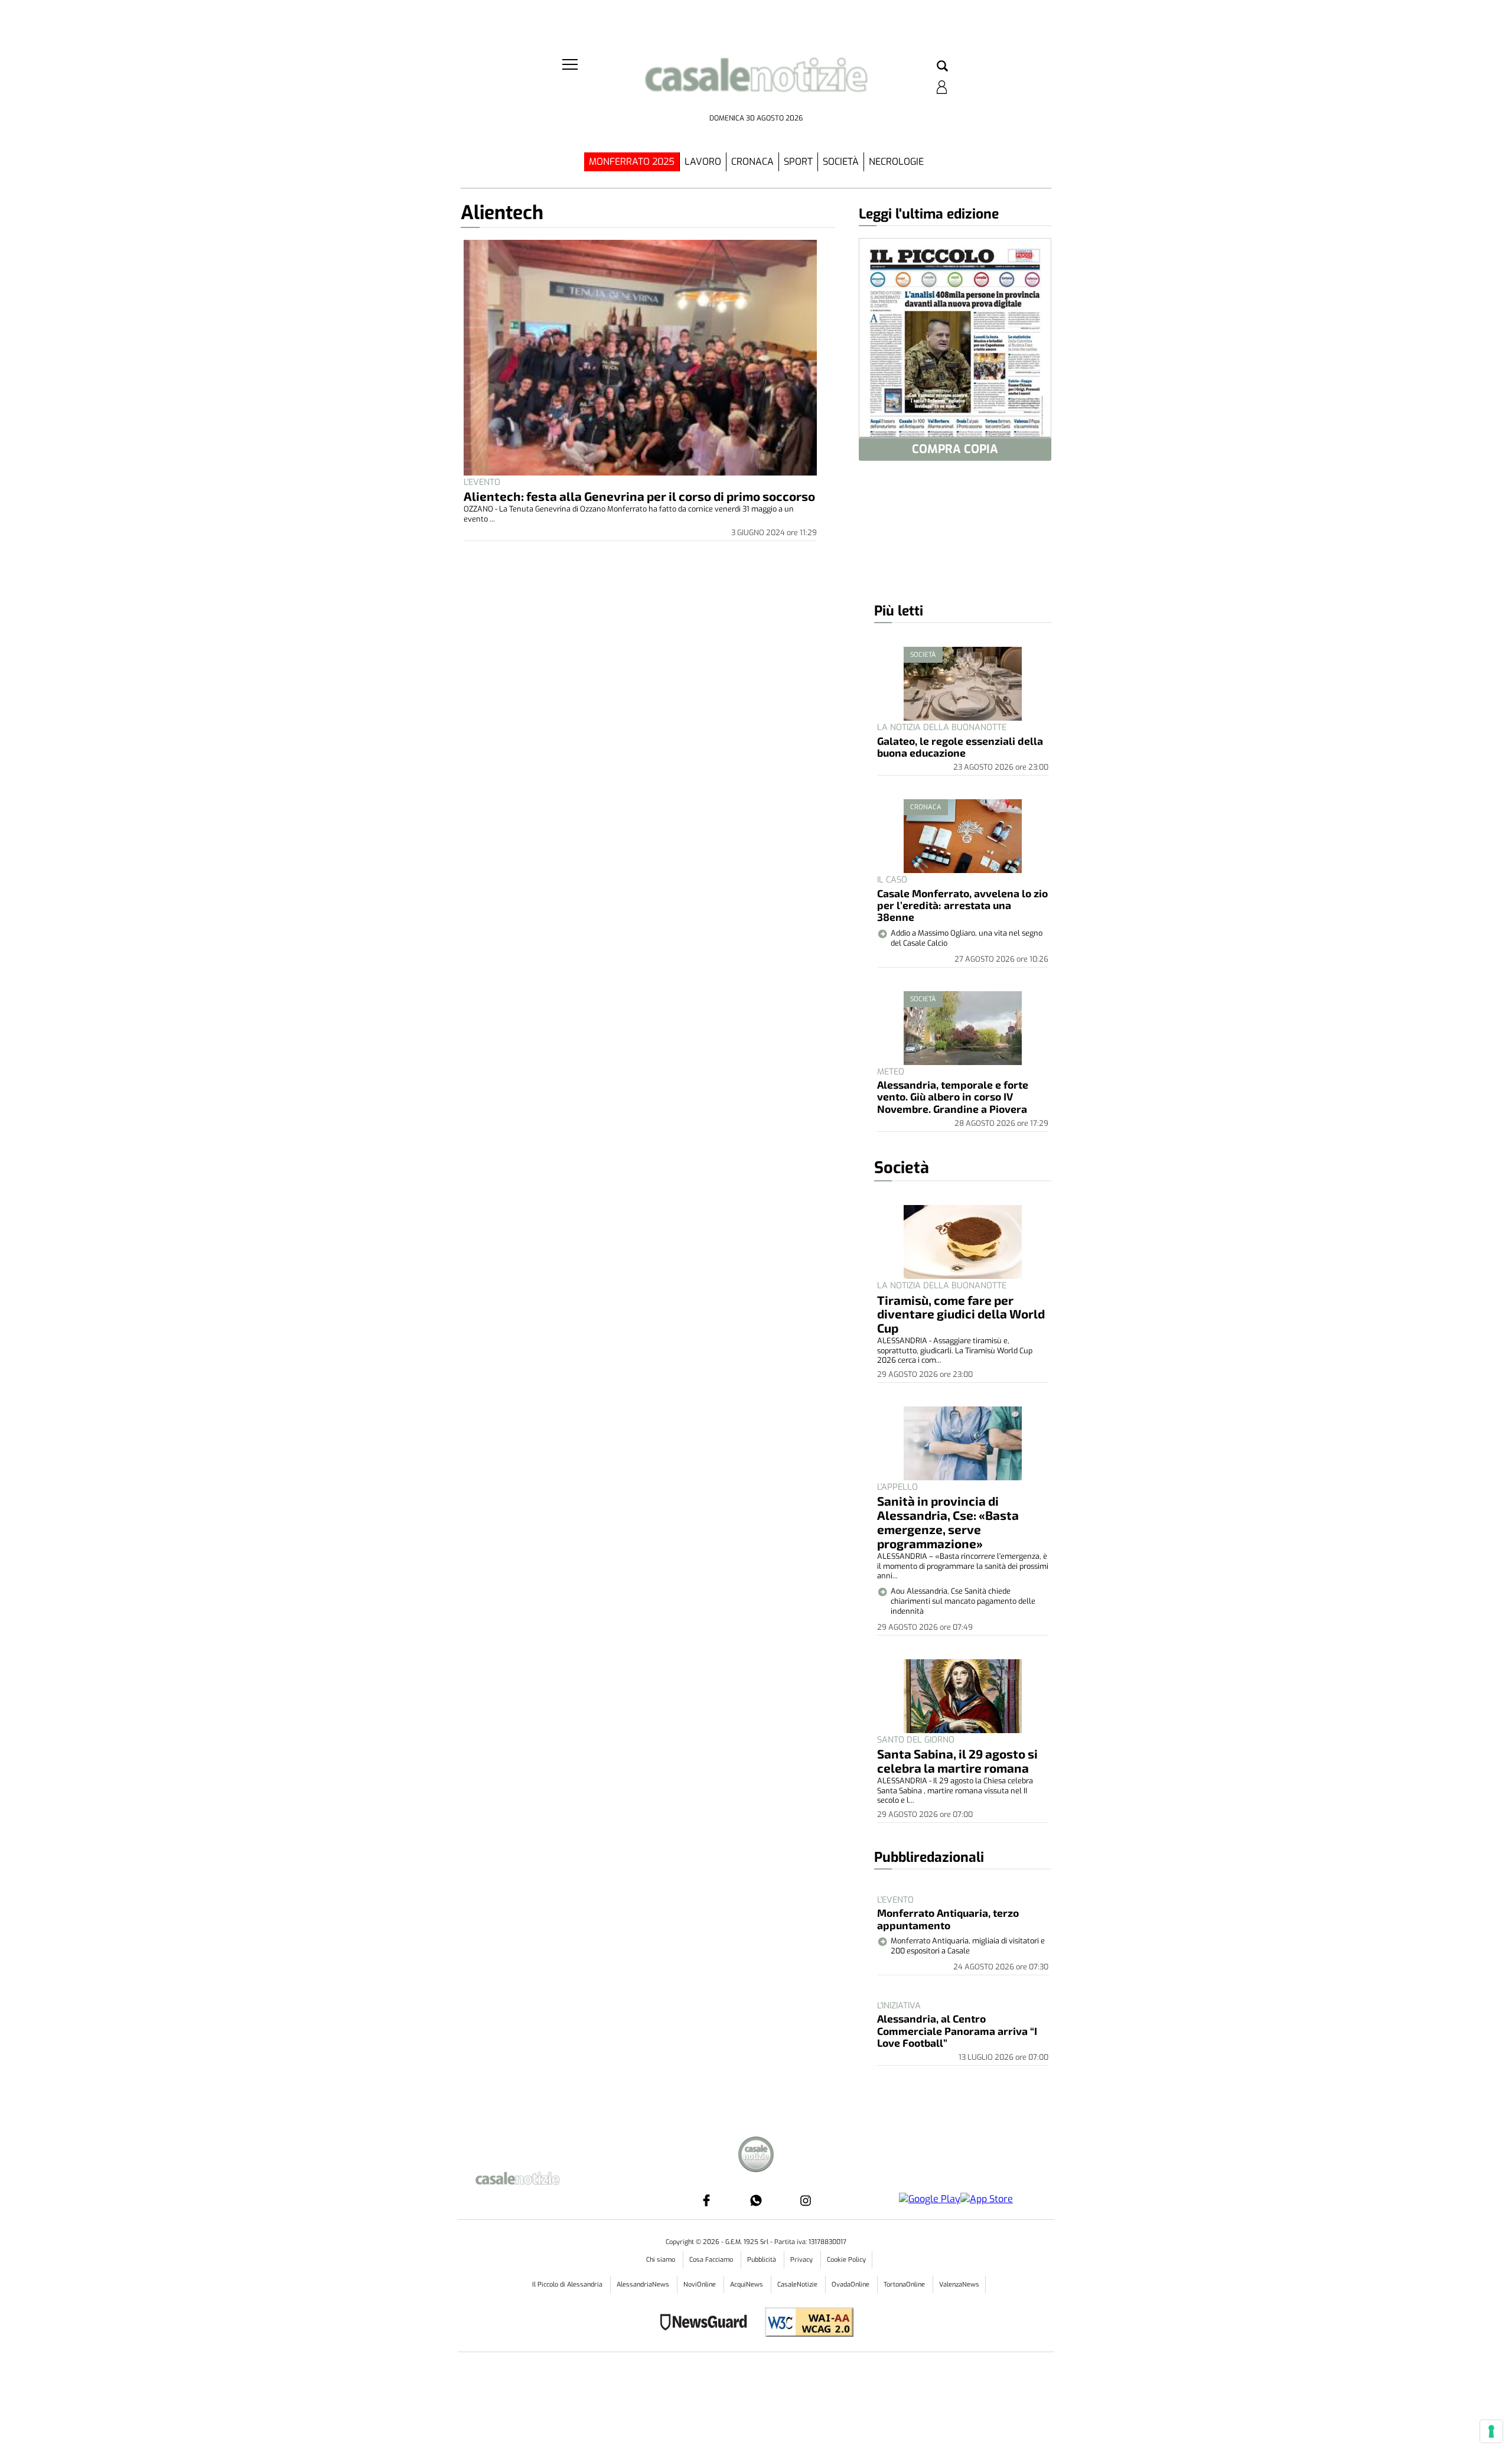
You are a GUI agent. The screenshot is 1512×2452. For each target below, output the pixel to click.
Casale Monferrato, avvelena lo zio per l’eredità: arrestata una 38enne (962, 905)
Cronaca (752, 162)
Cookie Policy (846, 2260)
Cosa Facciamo (712, 2260)
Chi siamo (661, 2260)
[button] (942, 67)
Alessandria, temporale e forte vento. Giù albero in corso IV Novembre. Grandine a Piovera (953, 1097)
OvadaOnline (851, 2285)
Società (841, 162)
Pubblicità (762, 2260)
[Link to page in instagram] (806, 2200)
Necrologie (896, 162)
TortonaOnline (905, 2285)
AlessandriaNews (644, 2285)
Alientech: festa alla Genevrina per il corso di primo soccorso (639, 496)
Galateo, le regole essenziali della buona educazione (960, 747)
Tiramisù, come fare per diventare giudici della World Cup (961, 1314)
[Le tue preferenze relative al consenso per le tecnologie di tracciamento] (1491, 2431)
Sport (798, 162)
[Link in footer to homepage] (756, 2156)
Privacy (802, 2260)
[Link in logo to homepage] (756, 83)
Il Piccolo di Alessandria (568, 2285)
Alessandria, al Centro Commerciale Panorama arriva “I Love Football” (957, 2031)
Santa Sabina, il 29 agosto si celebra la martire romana (957, 1761)
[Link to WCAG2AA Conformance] (805, 2324)
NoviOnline (700, 2285)
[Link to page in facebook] (706, 2200)
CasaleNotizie (798, 2285)
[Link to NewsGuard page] (707, 2324)
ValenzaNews (959, 2285)
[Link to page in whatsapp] (756, 2200)
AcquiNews (747, 2285)
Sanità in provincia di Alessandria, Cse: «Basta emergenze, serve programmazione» (948, 1522)
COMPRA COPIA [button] (955, 449)
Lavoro (703, 162)
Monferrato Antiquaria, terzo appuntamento (948, 1919)
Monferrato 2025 (632, 162)
